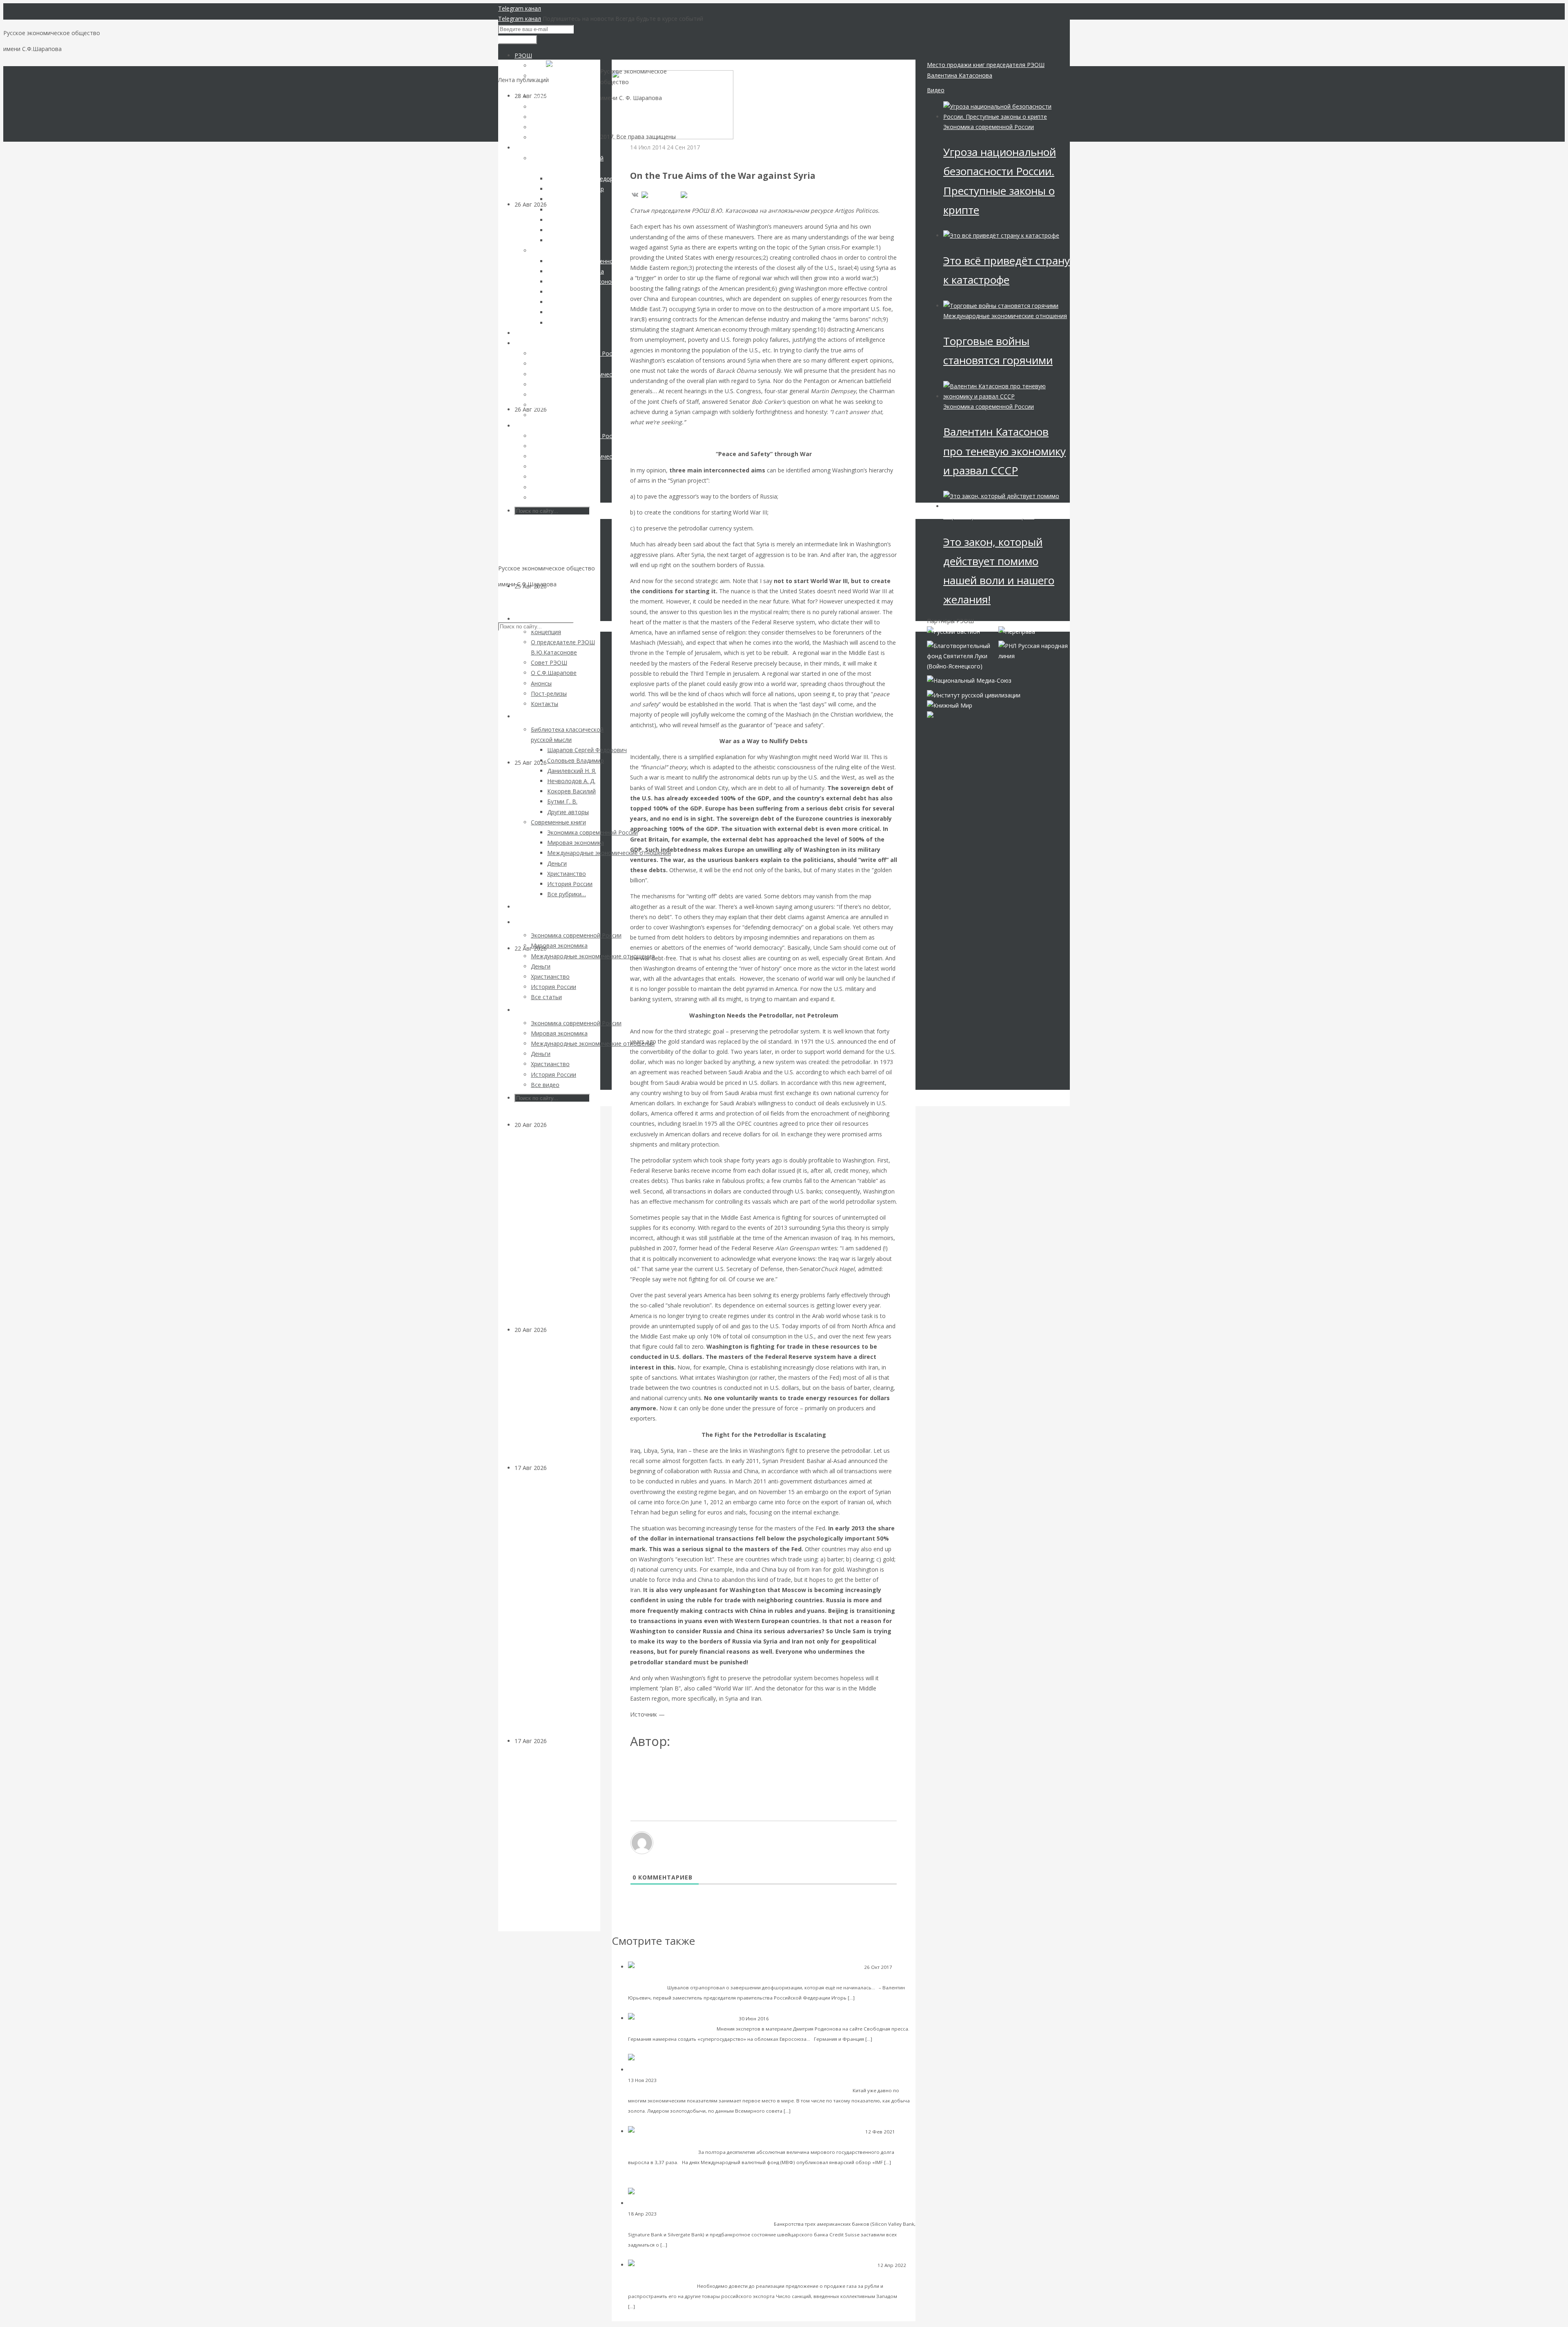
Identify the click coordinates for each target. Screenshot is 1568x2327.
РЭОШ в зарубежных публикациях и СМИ (687, 157)
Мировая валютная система (691, 2080)
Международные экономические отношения (681, 2275)
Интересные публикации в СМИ (696, 2214)
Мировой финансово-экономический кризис (824, 2019)
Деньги (557, 1125)
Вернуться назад (635, 65)
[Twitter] (695, 195)
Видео (936, 90)
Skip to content (518, 600)
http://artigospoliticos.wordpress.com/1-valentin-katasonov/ (745, 1714)
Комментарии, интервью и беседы (669, 1977)
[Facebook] (659, 195)
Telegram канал (520, 8)
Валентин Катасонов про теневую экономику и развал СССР (1004, 451)
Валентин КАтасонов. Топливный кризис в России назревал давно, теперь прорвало (557, 679)
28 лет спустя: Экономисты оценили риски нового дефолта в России (555, 1404)
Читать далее (874, 1997)
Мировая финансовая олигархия (989, 516)
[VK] (635, 195)
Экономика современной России (989, 127)
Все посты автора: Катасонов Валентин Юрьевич (704, 1768)
